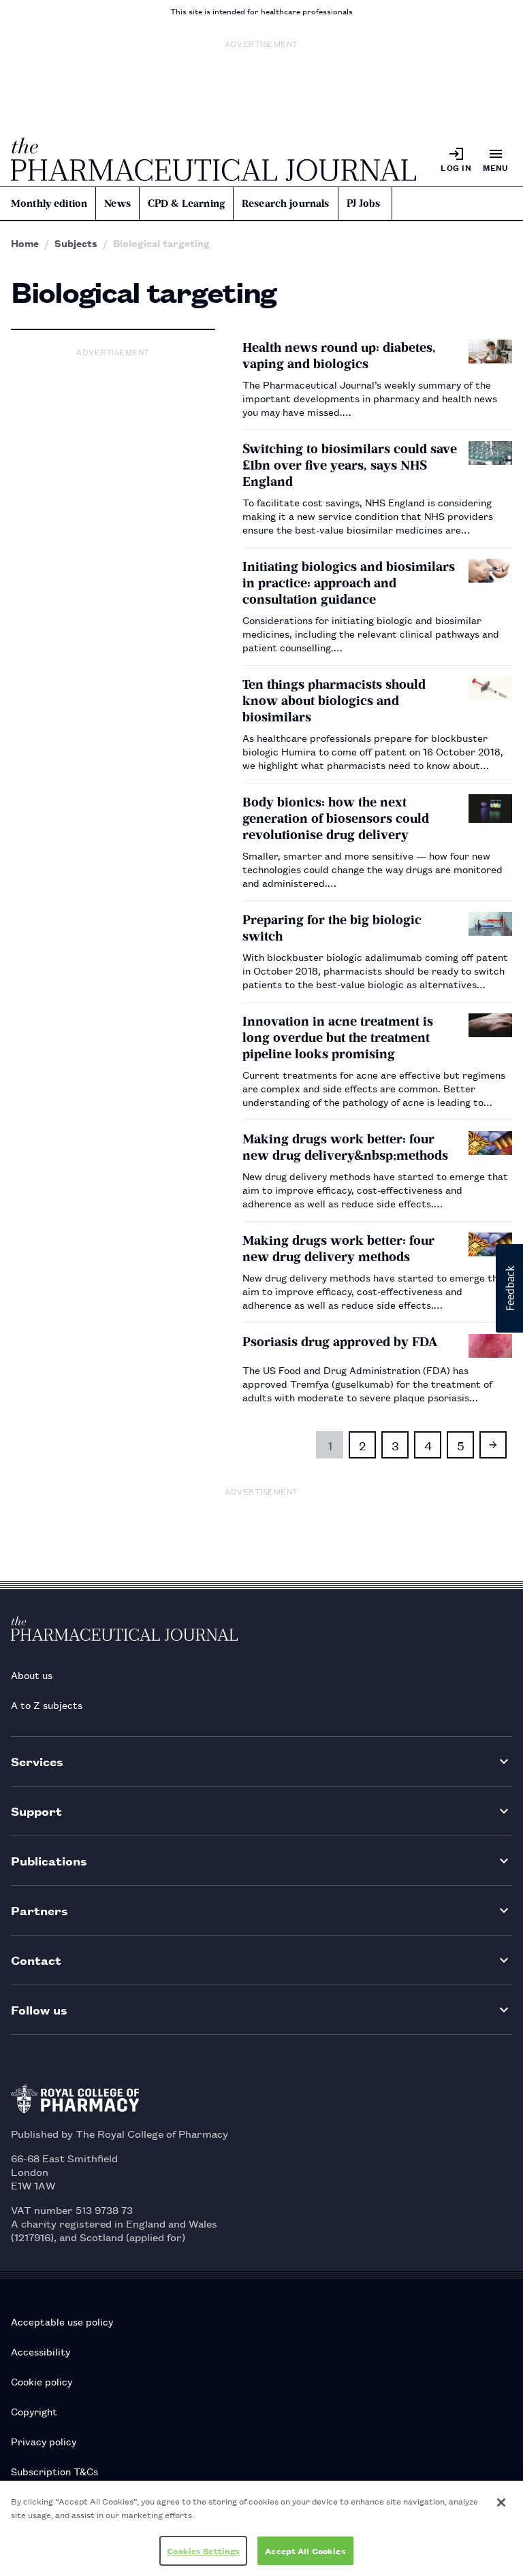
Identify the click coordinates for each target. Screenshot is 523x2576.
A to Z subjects (47, 1705)
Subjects (76, 243)
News (117, 203)
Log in (456, 167)
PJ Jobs (364, 203)
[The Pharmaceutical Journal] (213, 159)
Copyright (34, 2411)
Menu (496, 167)
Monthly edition (49, 203)
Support (36, 1811)
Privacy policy (44, 2441)
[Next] (493, 1445)
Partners (39, 1910)
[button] (509, 1288)
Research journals (286, 203)
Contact (36, 1960)
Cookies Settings (203, 2550)
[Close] (501, 2502)
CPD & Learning (186, 203)
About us (32, 1675)
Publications (49, 1860)
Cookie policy (42, 2381)
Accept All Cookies (305, 2550)
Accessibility (41, 2351)
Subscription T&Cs (54, 2471)
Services (37, 1761)
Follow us (39, 2009)
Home (25, 243)
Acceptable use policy (62, 2321)
